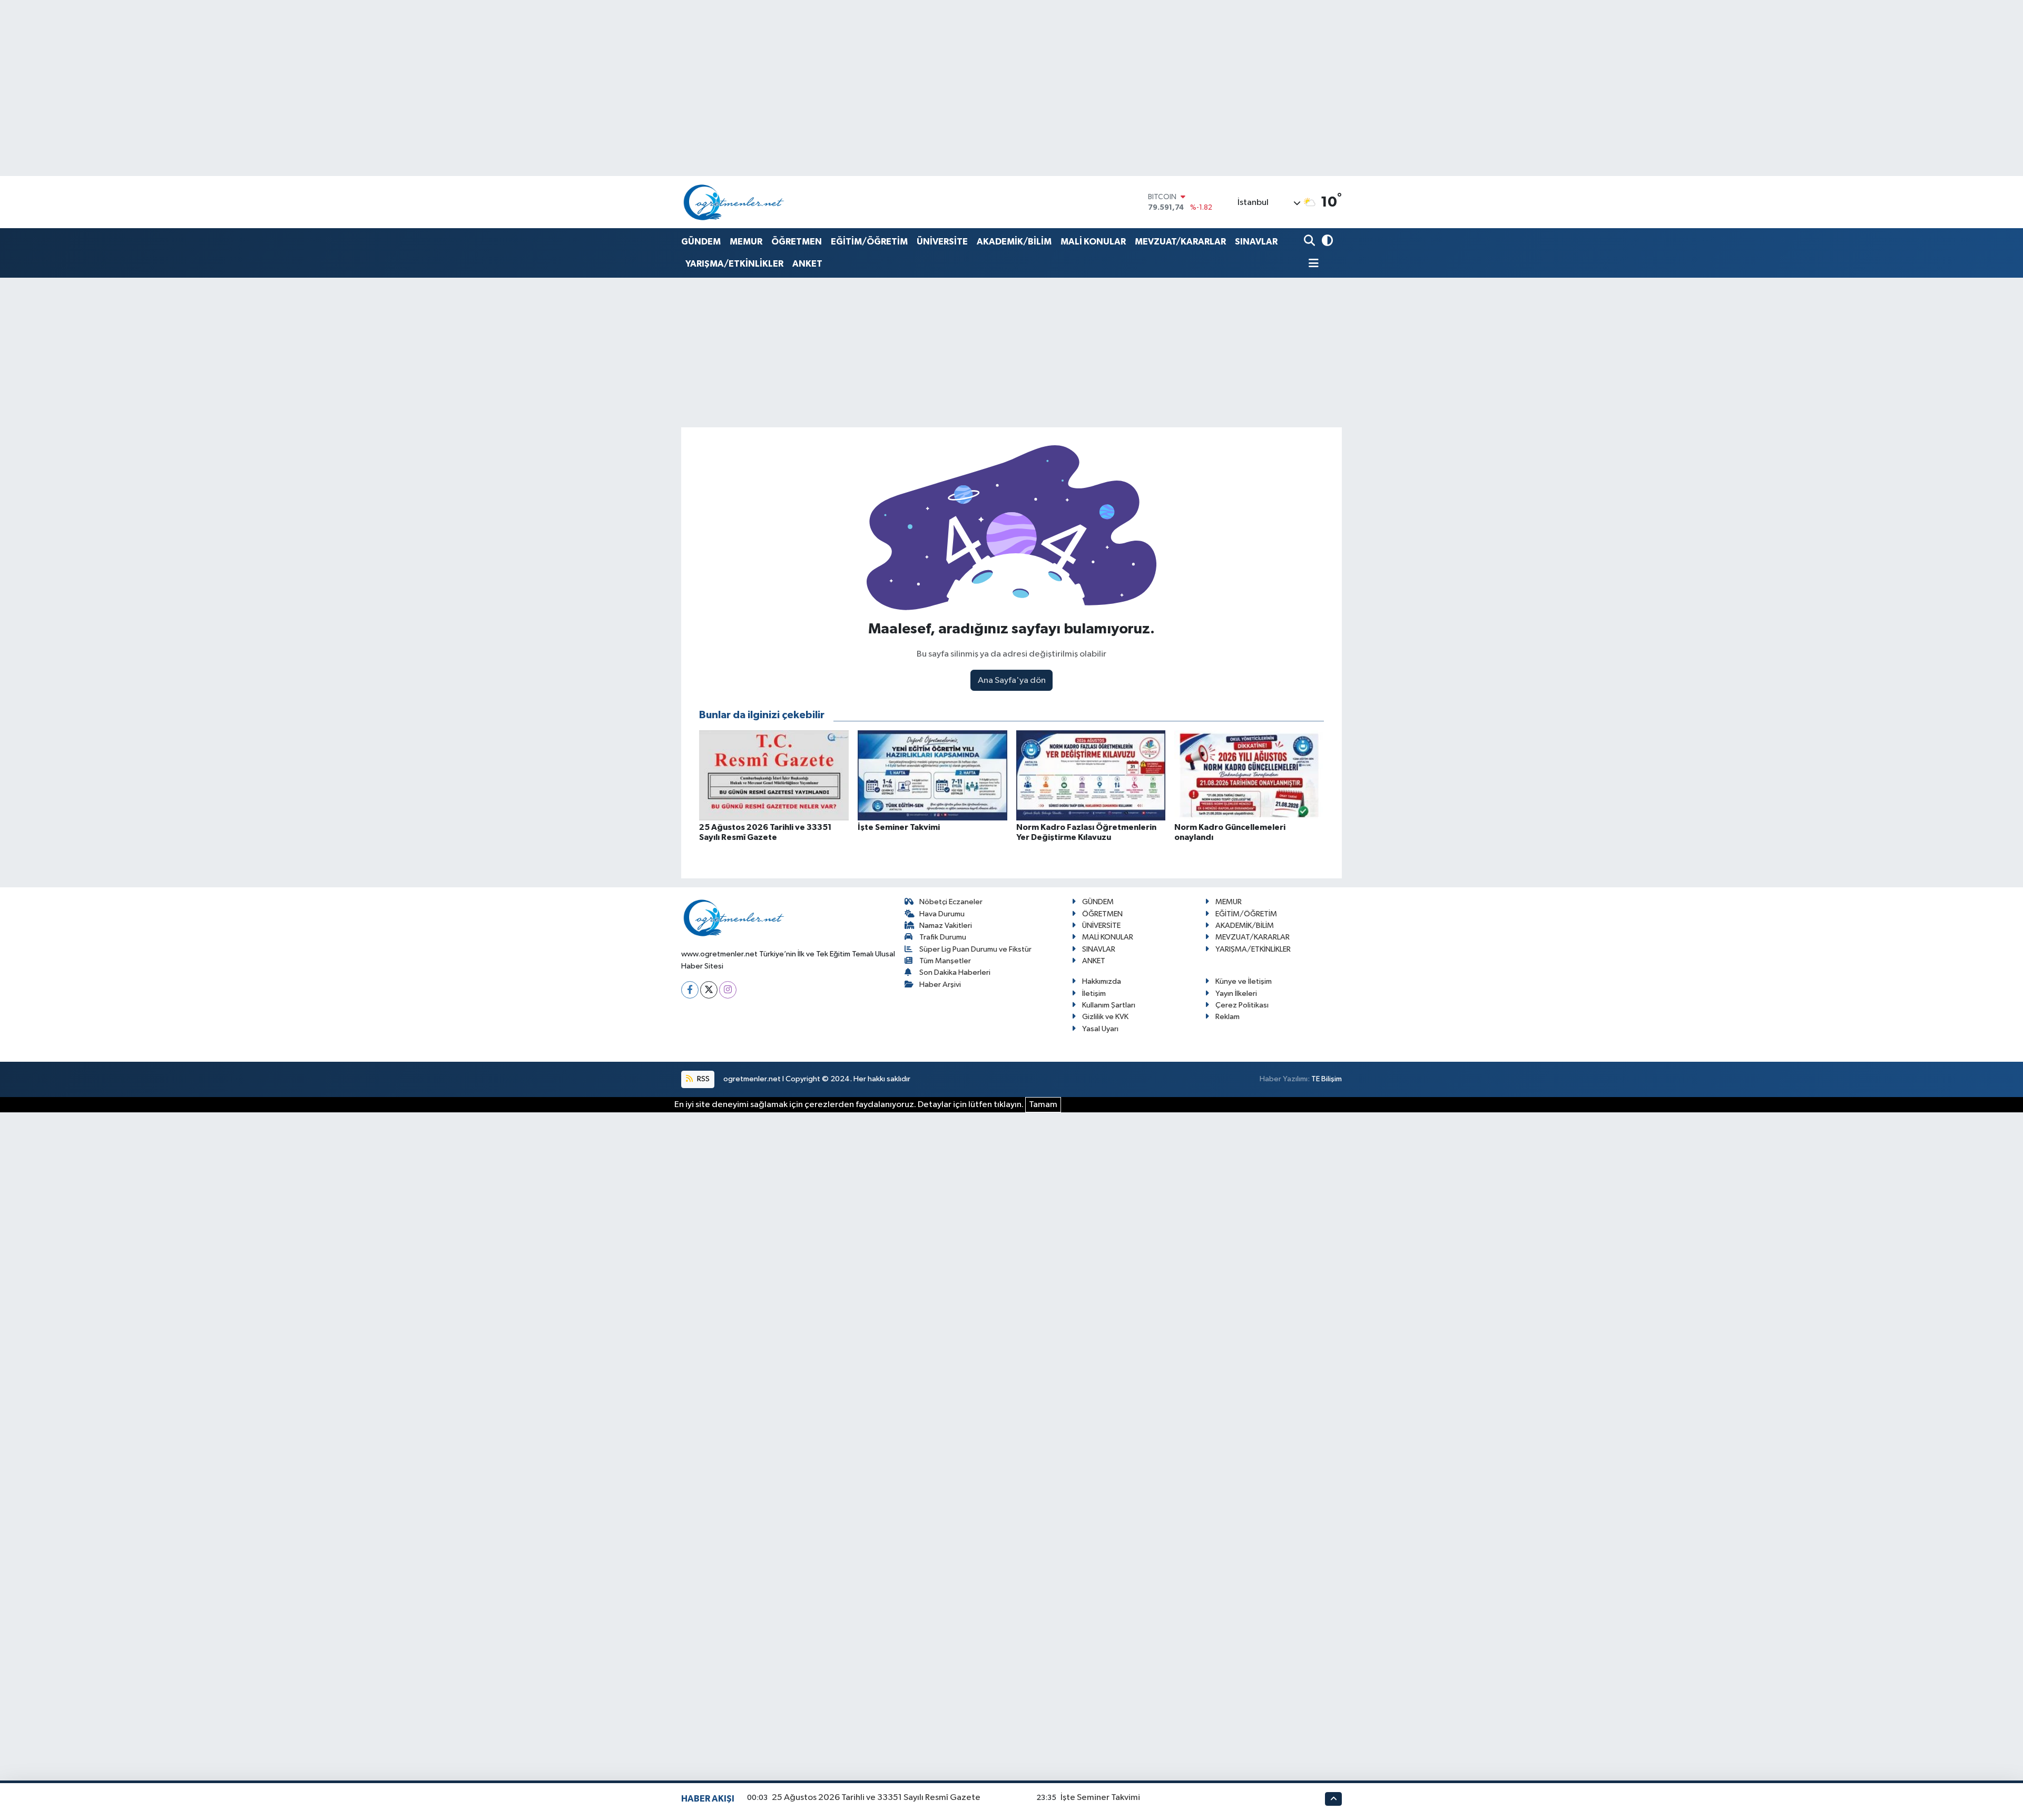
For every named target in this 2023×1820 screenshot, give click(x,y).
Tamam (1043, 1105)
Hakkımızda (1102, 981)
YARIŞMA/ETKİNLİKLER (734, 264)
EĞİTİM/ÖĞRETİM (869, 242)
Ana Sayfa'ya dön (1012, 681)
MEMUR (746, 242)
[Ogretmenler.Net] (734, 202)
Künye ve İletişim (1244, 981)
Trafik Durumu (943, 937)
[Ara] (1310, 242)
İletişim (1094, 994)
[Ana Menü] (1311, 264)
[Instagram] (728, 990)
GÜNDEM (701, 242)
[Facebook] (690, 990)
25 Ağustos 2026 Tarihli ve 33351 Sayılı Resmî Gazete (876, 1798)
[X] (709, 990)
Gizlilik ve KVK (1105, 1017)
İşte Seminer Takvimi (1100, 1798)
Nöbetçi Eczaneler (951, 902)
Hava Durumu (942, 914)
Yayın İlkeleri (1236, 994)
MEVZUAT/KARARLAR (1180, 242)
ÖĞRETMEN (797, 242)
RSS (703, 1079)
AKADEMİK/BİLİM (1014, 242)
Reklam (1227, 1017)
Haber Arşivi (940, 985)
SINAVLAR (1256, 242)
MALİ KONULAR (1093, 242)
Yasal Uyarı (1100, 1029)
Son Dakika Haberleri (955, 972)
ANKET (807, 264)
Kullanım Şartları (1109, 1005)
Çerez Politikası (1242, 1005)
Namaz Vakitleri (946, 926)
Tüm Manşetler (945, 961)
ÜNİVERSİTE (942, 242)
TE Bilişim (1327, 1079)
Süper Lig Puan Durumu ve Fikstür (975, 949)
